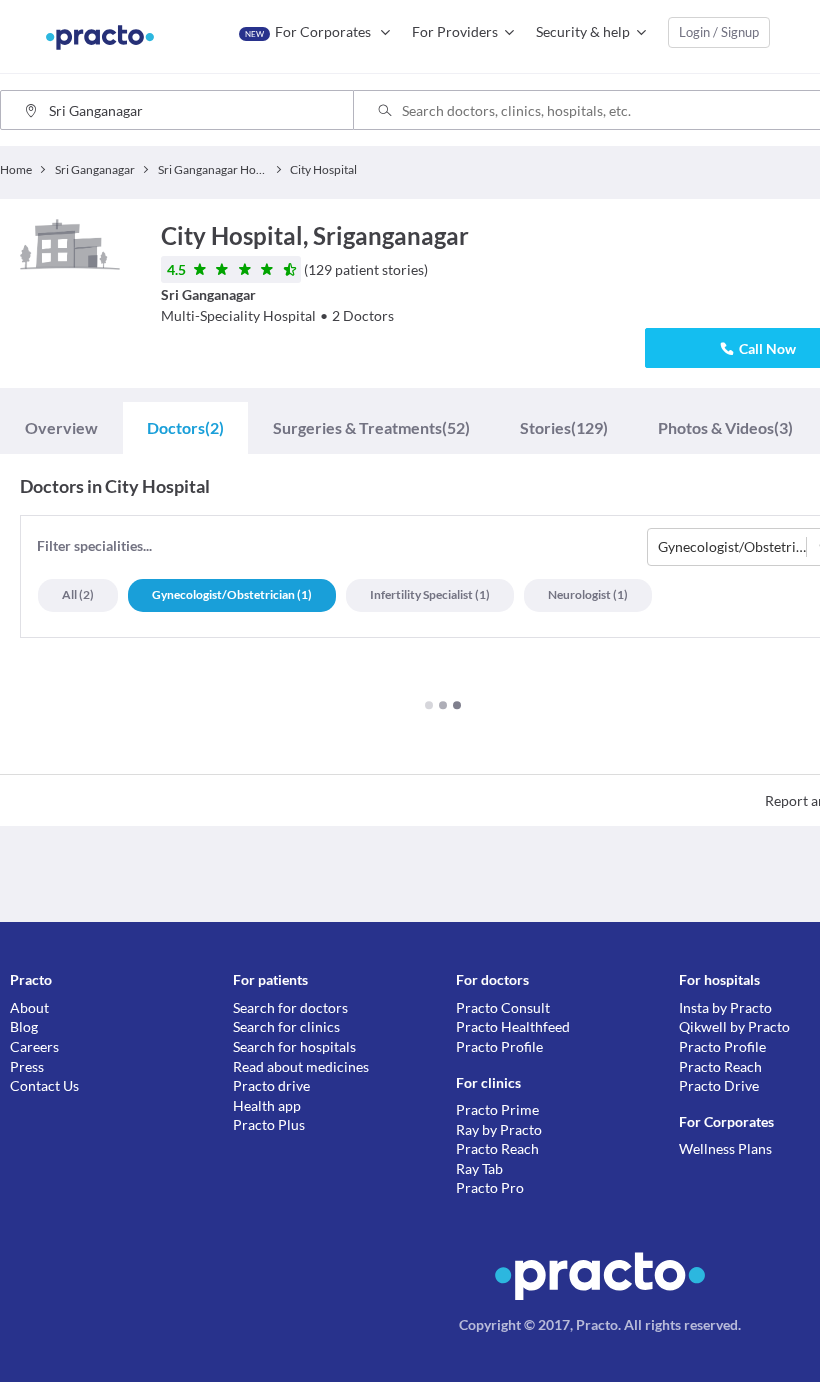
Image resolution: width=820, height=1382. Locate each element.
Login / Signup (719, 32)
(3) (725, 427)
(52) (371, 427)
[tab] (61, 427)
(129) (564, 427)
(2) (185, 427)
